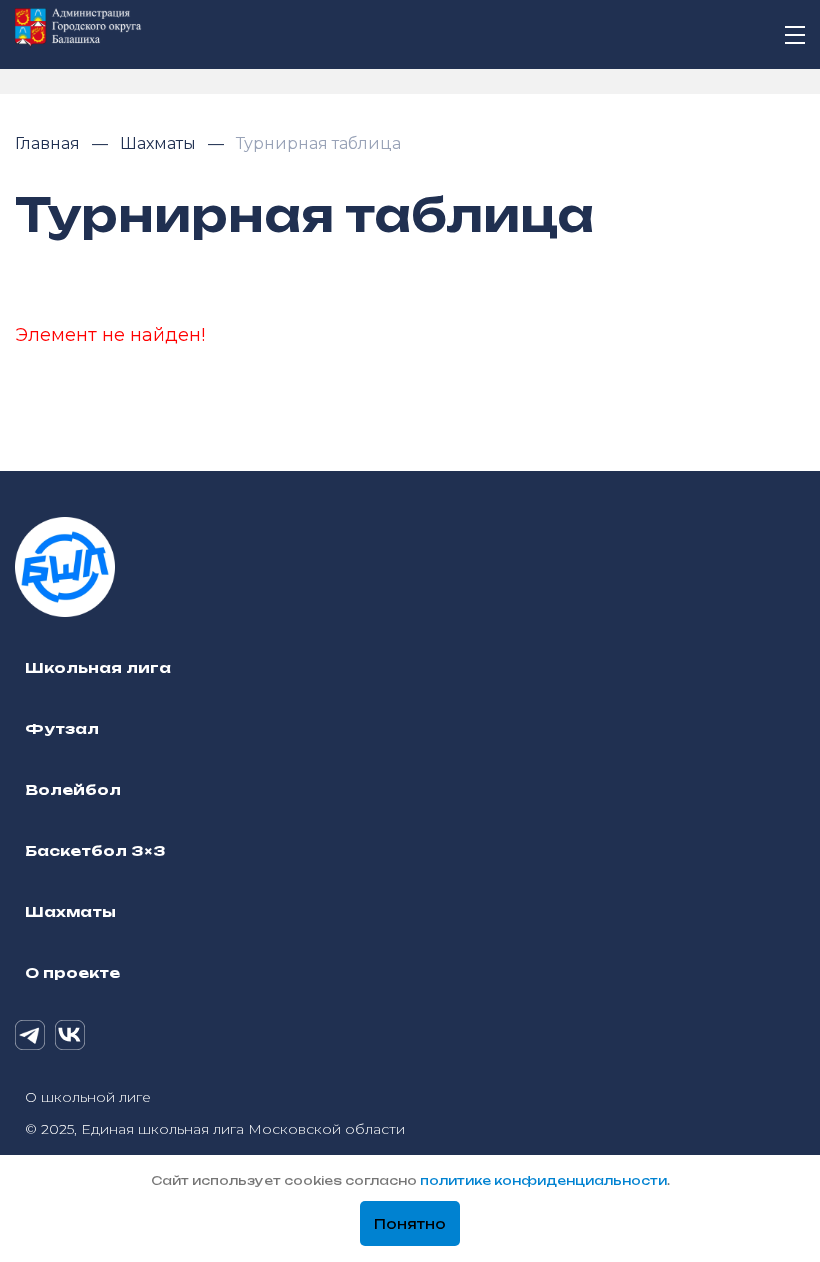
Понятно (410, 1224)
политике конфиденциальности (543, 1180)
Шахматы (160, 143)
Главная (49, 143)
